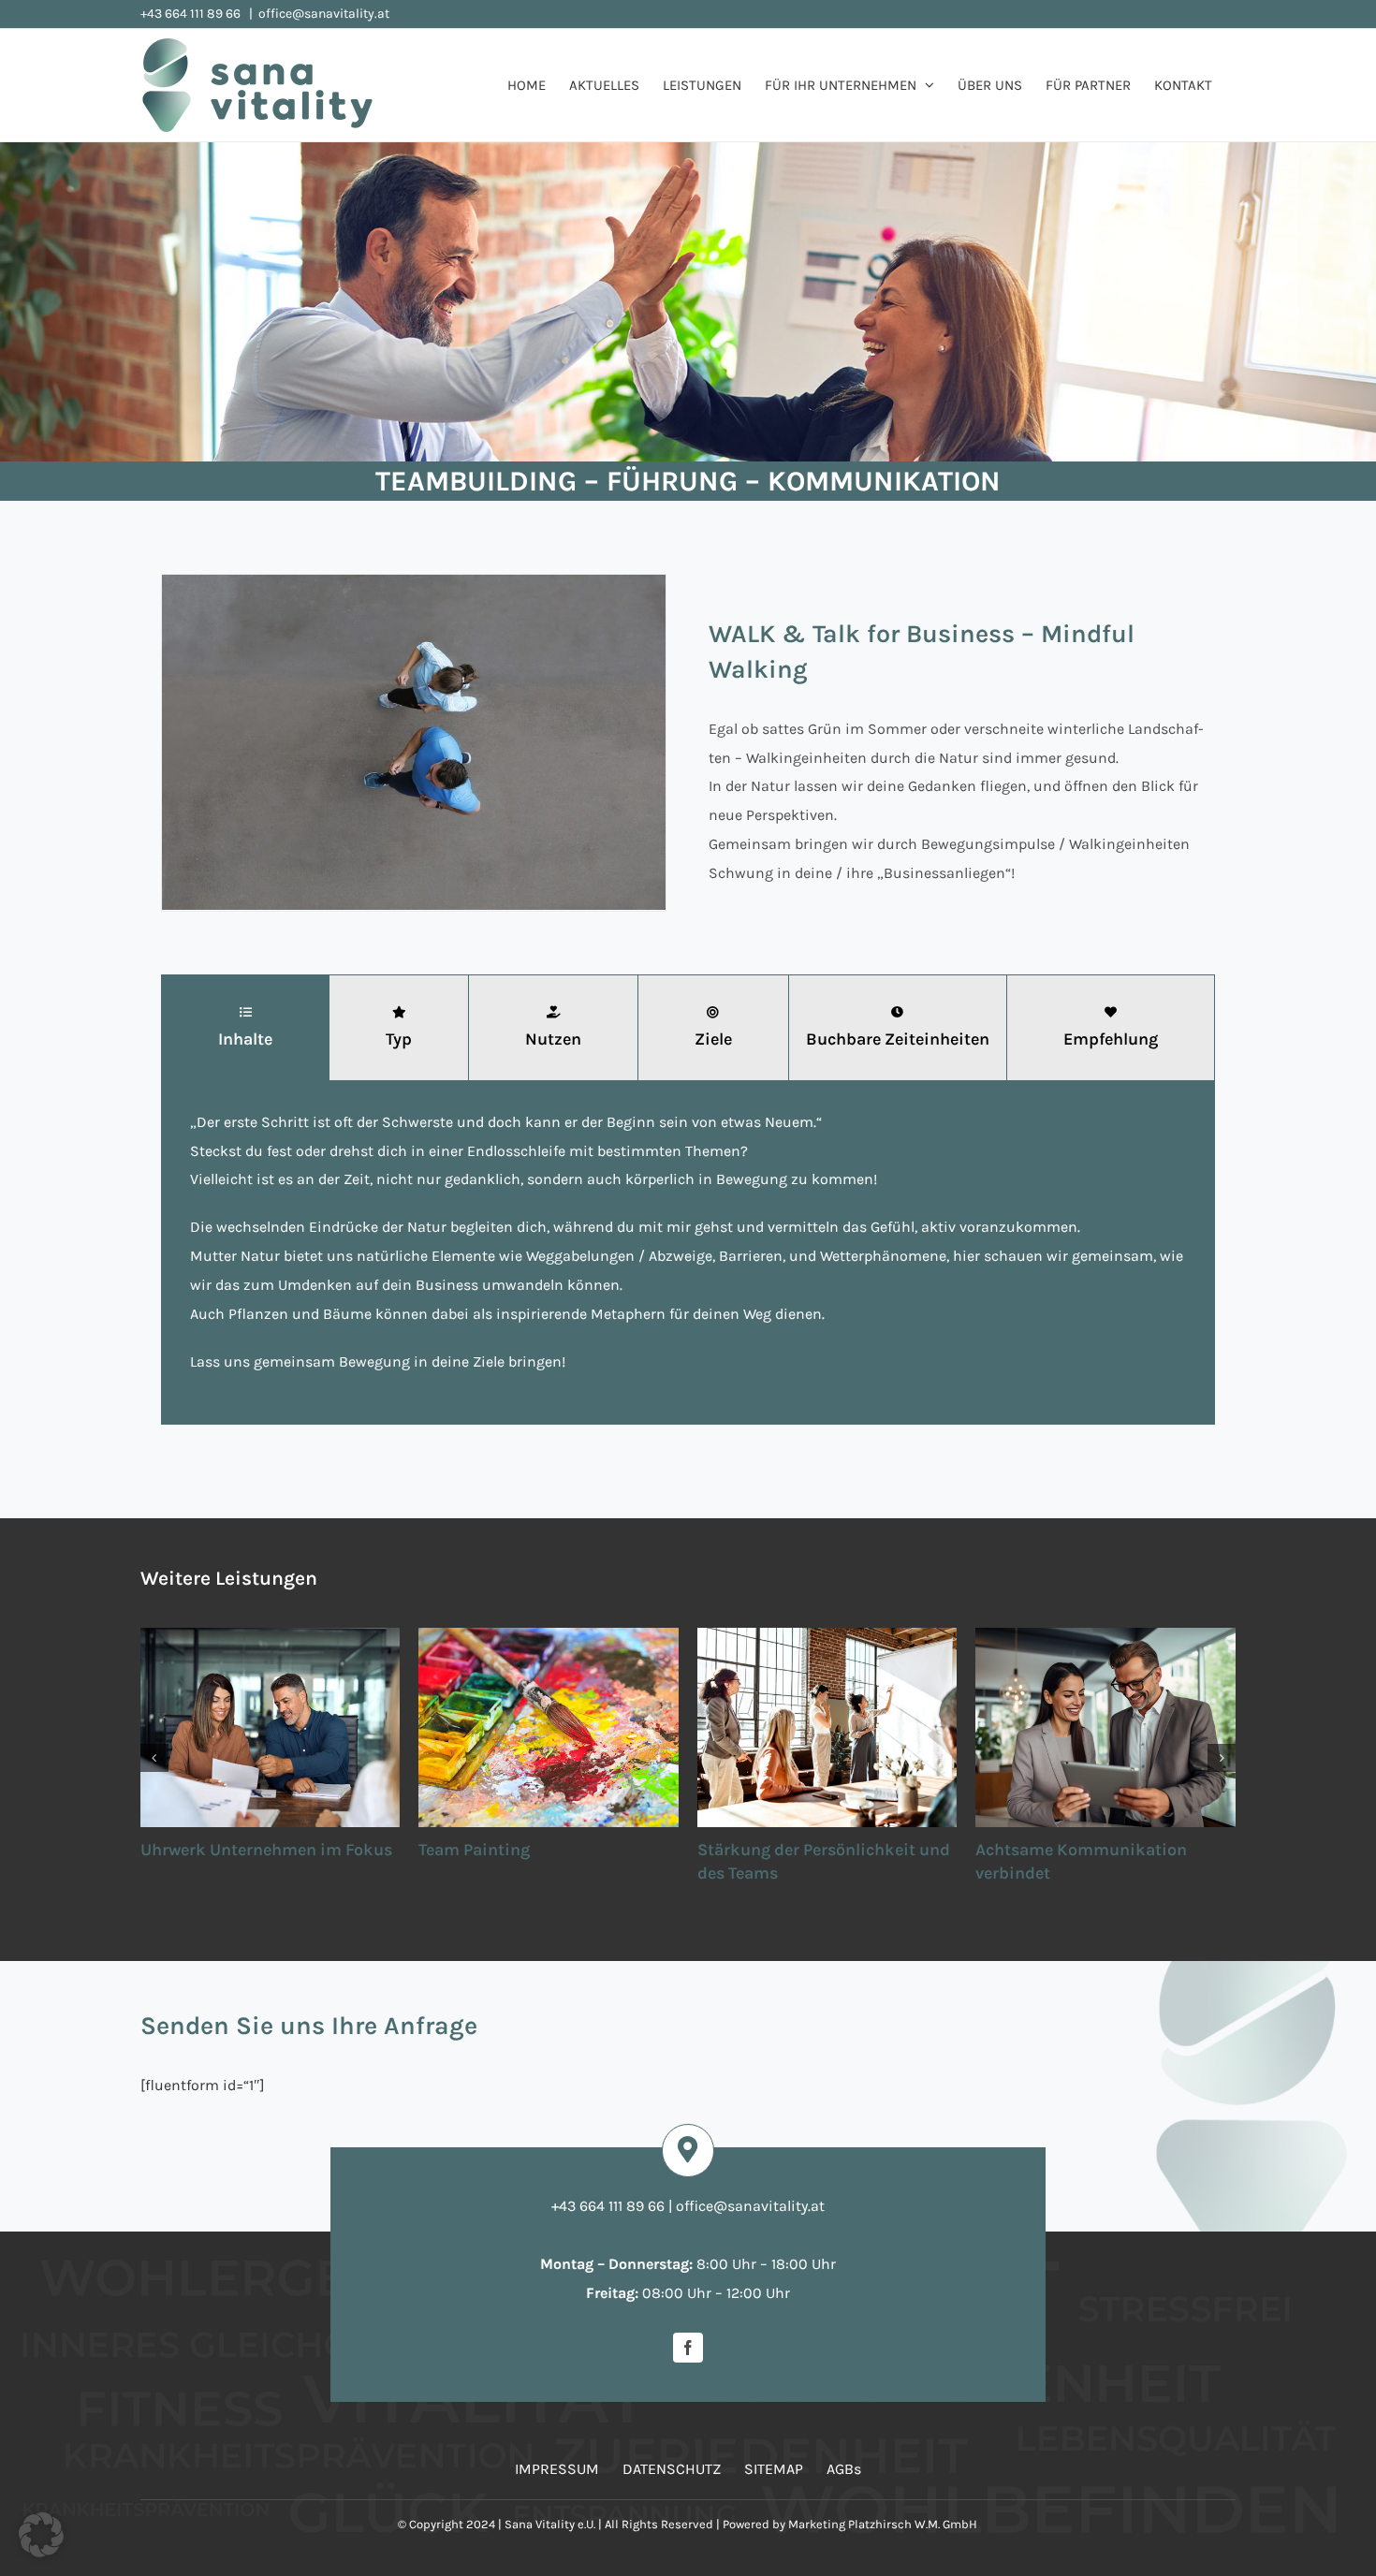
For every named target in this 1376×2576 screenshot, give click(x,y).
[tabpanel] (688, 1252)
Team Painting (196, 1850)
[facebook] (688, 2348)
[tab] (245, 1027)
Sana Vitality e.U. (550, 2524)
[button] (154, 1758)
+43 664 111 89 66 (192, 14)
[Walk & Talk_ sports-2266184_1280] (414, 584)
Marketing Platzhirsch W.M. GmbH (883, 2524)
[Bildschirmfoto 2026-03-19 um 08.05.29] (356, 2371)
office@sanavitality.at (324, 14)
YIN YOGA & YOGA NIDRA (1070, 1850)
